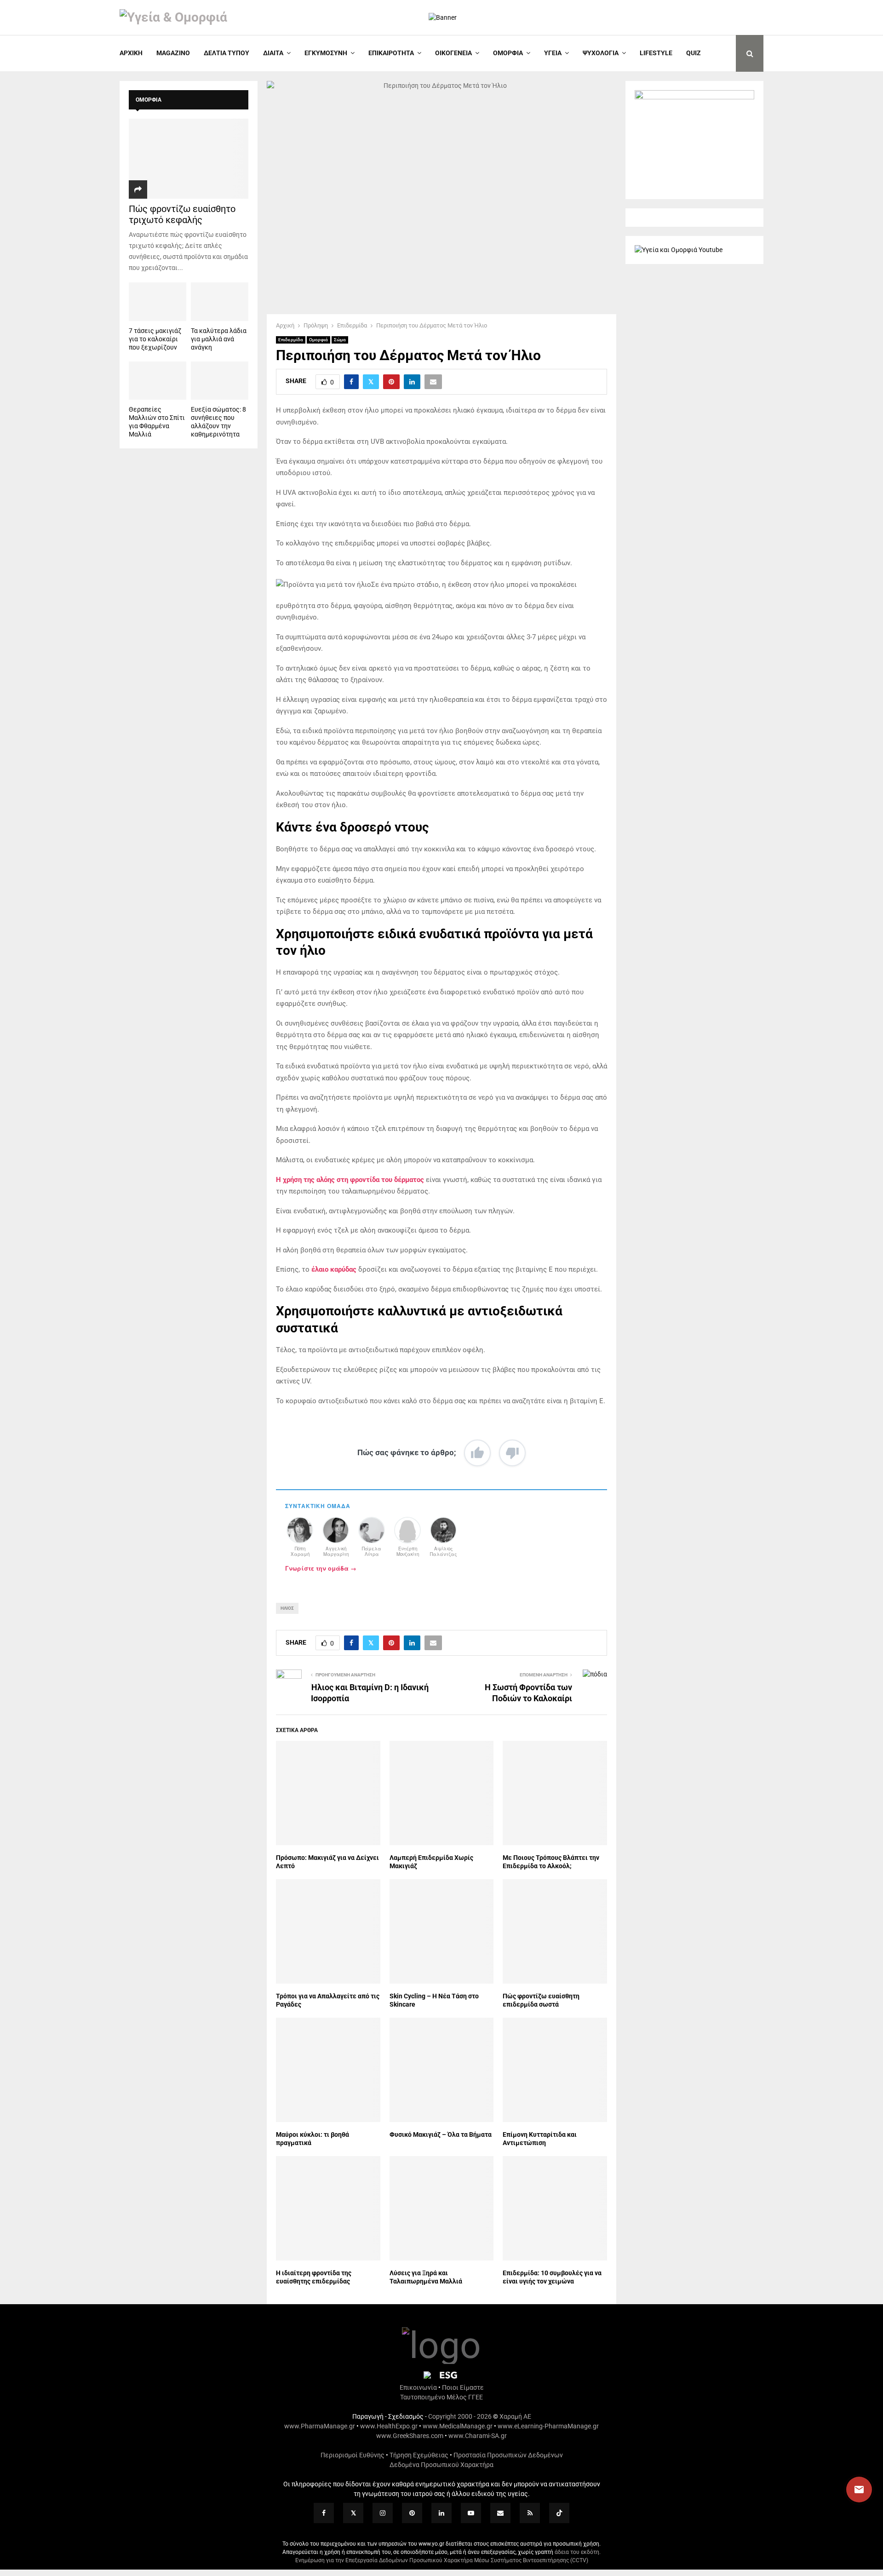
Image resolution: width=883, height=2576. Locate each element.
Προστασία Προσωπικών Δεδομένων (508, 2455)
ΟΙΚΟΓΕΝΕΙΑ (453, 53)
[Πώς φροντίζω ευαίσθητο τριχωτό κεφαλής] (189, 158)
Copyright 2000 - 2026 (460, 2416)
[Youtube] (471, 2513)
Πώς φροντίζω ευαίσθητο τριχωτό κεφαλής (182, 214)
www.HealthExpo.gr (389, 2426)
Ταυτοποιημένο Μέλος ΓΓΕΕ (441, 2397)
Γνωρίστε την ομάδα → (321, 1568)
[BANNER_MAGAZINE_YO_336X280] (694, 97)
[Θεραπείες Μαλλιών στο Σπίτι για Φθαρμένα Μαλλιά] (158, 381)
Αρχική (131, 53)
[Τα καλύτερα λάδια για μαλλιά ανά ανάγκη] (220, 301)
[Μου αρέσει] (477, 1453)
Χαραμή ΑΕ (515, 2416)
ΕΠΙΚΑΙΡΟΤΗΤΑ (391, 53)
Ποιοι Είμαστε (463, 2387)
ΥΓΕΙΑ (553, 53)
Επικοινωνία (418, 2387)
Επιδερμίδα (291, 340)
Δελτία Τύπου (226, 53)
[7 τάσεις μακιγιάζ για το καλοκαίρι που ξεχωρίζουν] (158, 301)
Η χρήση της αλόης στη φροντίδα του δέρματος (350, 1180)
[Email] (500, 2513)
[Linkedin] (441, 2513)
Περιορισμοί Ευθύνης (353, 2455)
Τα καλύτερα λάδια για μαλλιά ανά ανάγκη (219, 339)
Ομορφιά (318, 340)
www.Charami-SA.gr (478, 2436)
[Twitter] (353, 2513)
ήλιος (287, 1608)
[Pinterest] (412, 2513)
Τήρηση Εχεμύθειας (419, 2455)
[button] (850, 2490)
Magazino (173, 53)
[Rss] (530, 2513)
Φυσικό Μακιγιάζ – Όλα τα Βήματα (441, 2134)
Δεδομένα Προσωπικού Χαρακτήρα (441, 2465)
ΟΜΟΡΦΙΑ (508, 53)
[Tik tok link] (559, 2513)
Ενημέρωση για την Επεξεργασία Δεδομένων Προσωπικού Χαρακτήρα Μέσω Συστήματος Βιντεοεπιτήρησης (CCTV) (442, 2560)
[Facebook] (324, 2513)
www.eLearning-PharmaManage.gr (548, 2426)
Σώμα (340, 340)
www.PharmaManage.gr (320, 2426)
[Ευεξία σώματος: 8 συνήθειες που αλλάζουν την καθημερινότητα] (220, 381)
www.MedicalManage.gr (458, 2426)
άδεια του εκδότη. (578, 2552)
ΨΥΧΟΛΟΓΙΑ (601, 53)
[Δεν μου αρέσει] (512, 1453)
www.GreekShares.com (410, 2436)
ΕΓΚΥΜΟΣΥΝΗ (326, 53)
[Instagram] (383, 2513)
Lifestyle (656, 53)
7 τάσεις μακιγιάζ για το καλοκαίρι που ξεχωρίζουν (155, 339)
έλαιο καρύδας (334, 1269)
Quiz (694, 53)
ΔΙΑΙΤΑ (273, 53)
